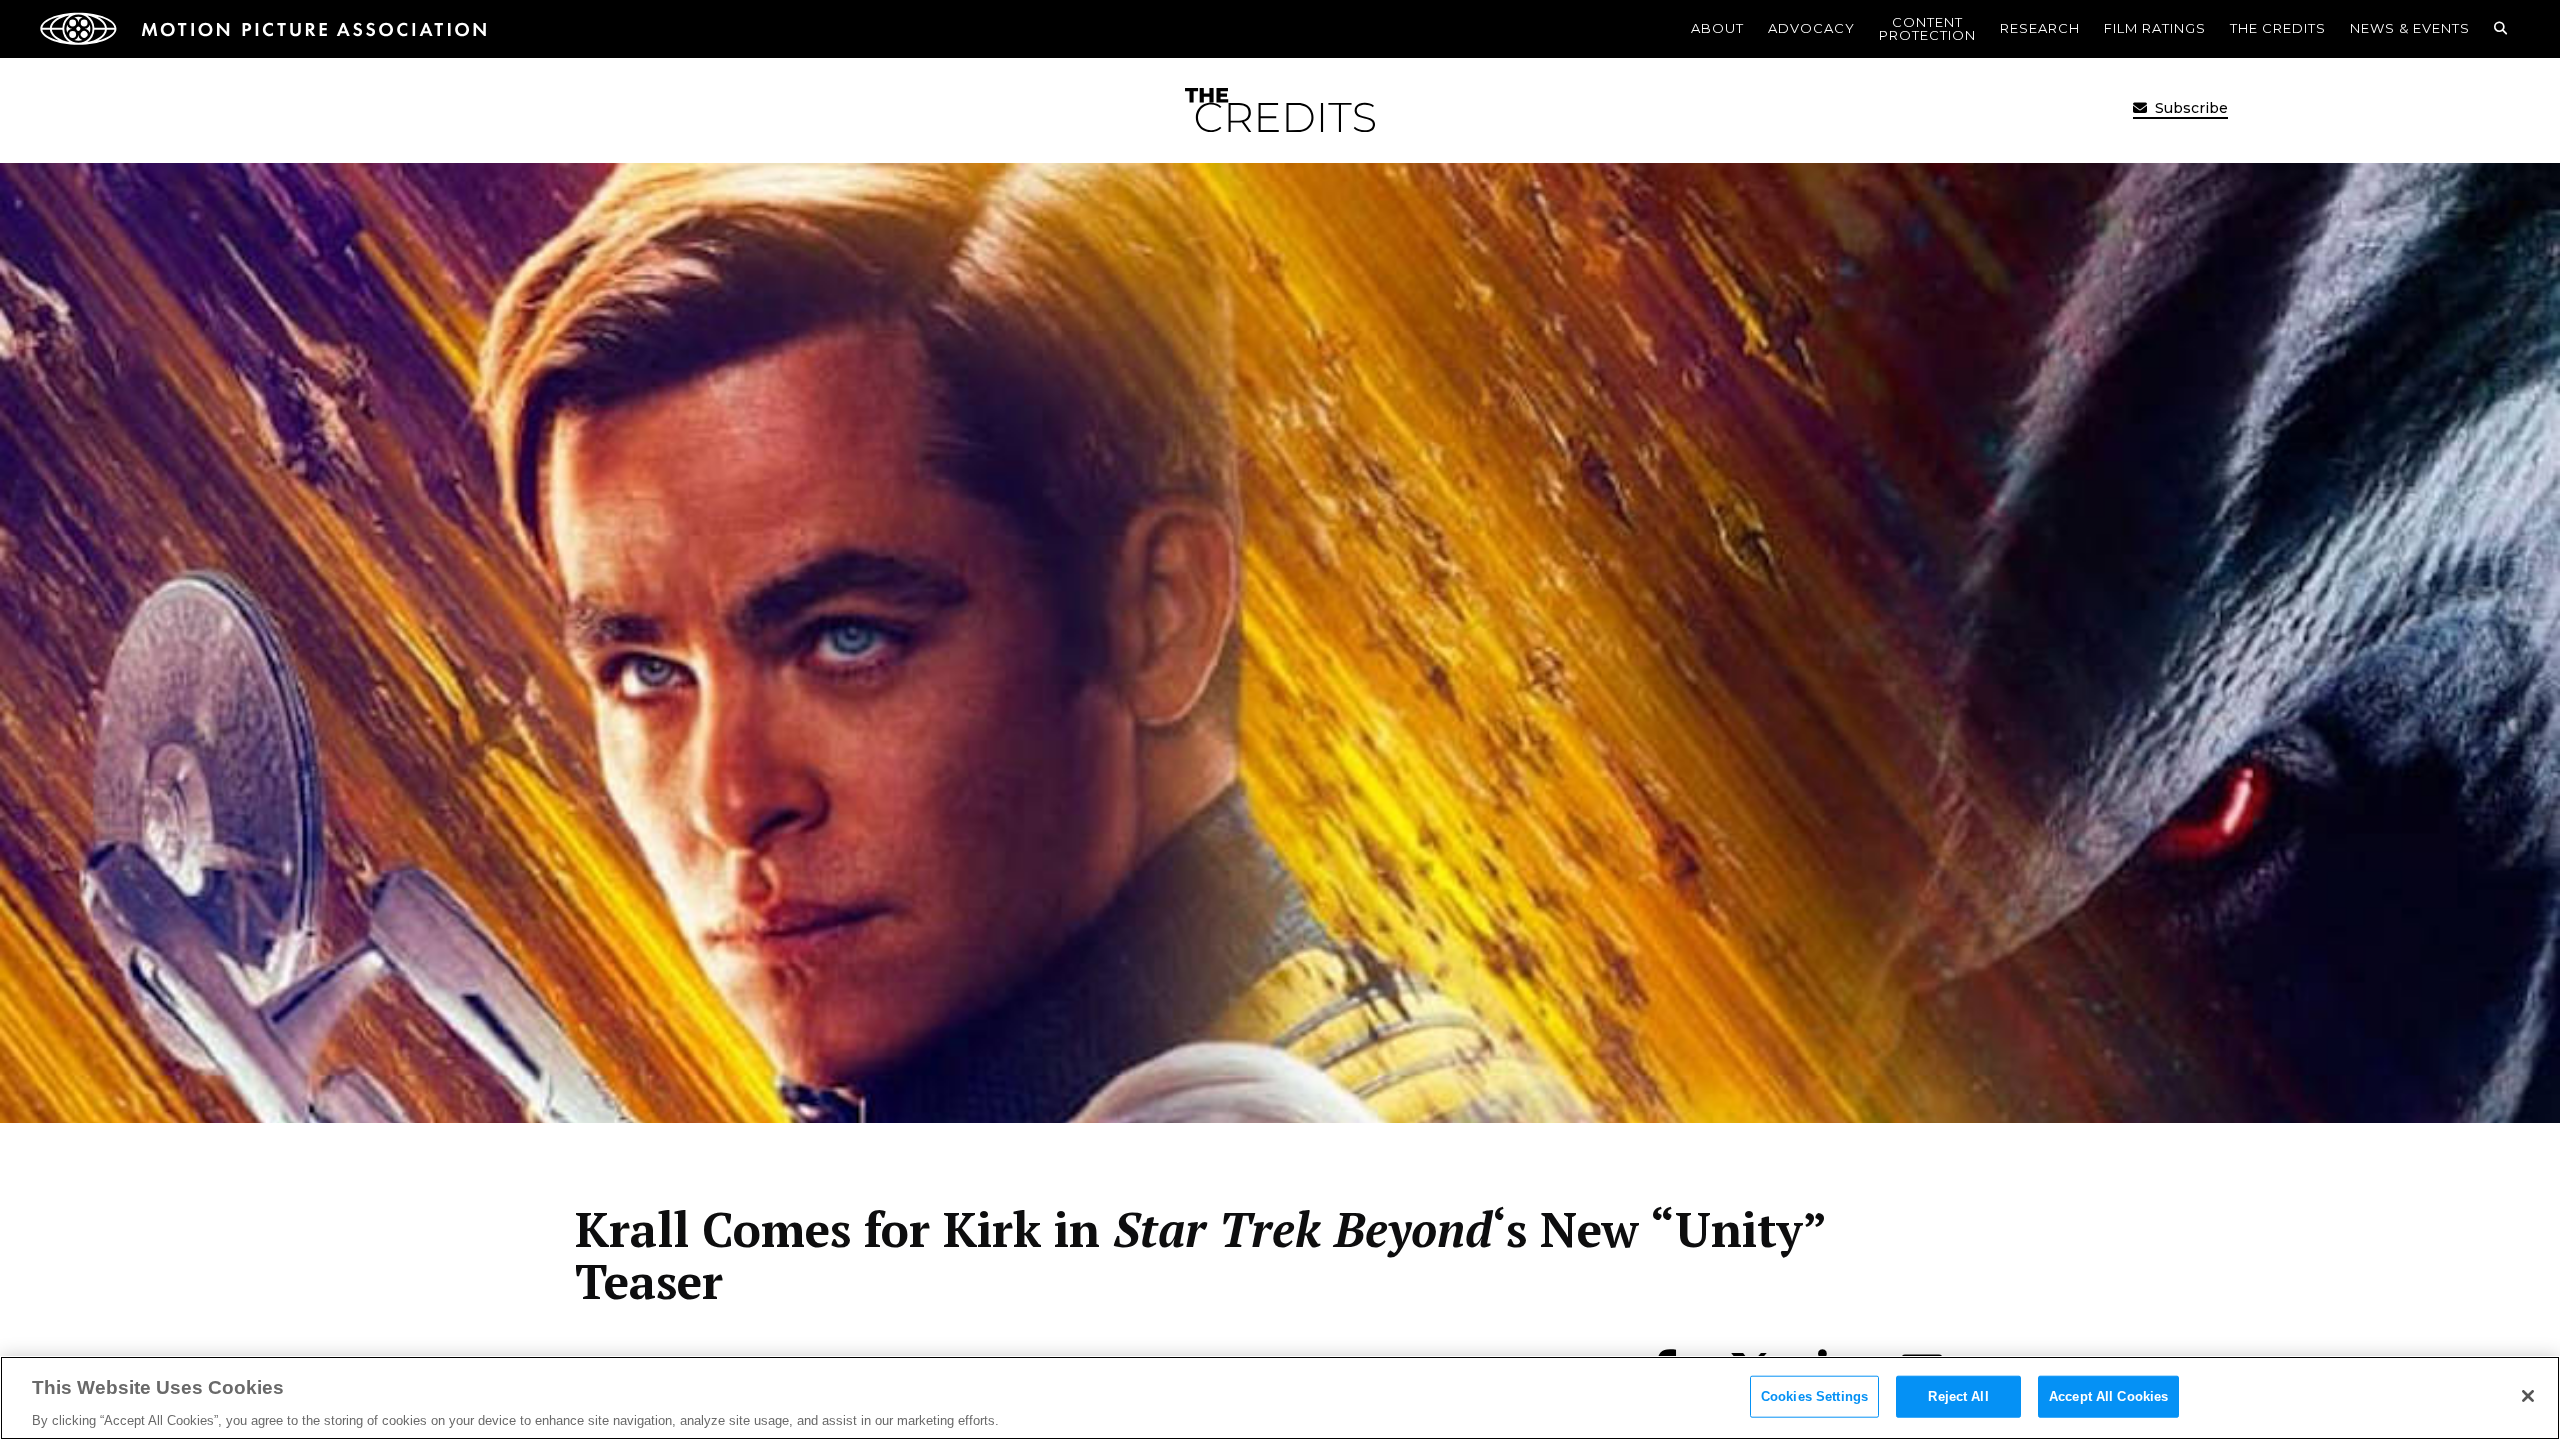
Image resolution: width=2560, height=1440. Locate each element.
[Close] (2528, 1396)
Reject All (1958, 1395)
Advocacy (1811, 28)
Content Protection (1927, 28)
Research (2040, 28)
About (1717, 28)
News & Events (2410, 28)
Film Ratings (2155, 28)
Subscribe (2189, 108)
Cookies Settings (1814, 1395)
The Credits (2278, 28)
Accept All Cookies (2108, 1395)
